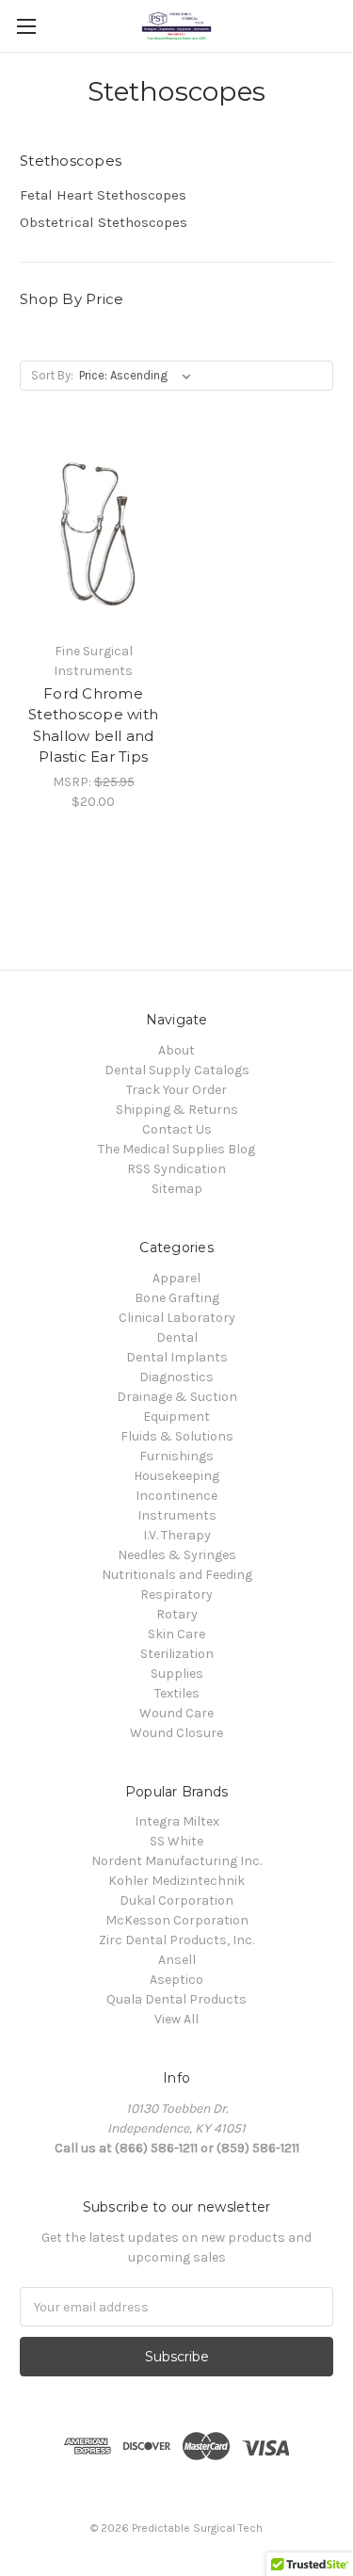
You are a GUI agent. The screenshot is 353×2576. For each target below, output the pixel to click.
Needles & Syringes (177, 1555)
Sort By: (52, 375)
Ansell (177, 1960)
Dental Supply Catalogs (177, 1070)
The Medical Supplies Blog (176, 1149)
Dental (177, 1337)
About (176, 1050)
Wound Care (176, 1713)
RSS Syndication (176, 1169)
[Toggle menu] (26, 26)
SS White (176, 1841)
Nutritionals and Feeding (177, 1575)
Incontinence (176, 1496)
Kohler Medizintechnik (176, 1881)
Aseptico (176, 1980)
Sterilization (177, 1654)
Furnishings (176, 1456)
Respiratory (176, 1594)
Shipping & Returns (177, 1110)
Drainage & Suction (177, 1397)
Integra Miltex (177, 1821)
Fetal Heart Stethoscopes (103, 195)
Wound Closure (176, 1733)
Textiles (177, 1693)
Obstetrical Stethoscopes (104, 222)
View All (176, 2019)
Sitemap (177, 1189)
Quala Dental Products (176, 1999)
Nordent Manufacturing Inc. (176, 1861)
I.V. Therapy (177, 1535)
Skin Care (176, 1634)
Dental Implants (177, 1357)
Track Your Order (176, 1090)
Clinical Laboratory (177, 1318)
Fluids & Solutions (177, 1436)
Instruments (177, 1515)
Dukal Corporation (176, 1900)
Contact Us (177, 1129)
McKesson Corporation (177, 1920)
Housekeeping (176, 1476)
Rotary (177, 1614)
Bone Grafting (177, 1298)
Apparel (176, 1278)
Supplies (177, 1674)
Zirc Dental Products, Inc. (176, 1940)
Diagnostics (176, 1377)
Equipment (176, 1417)
